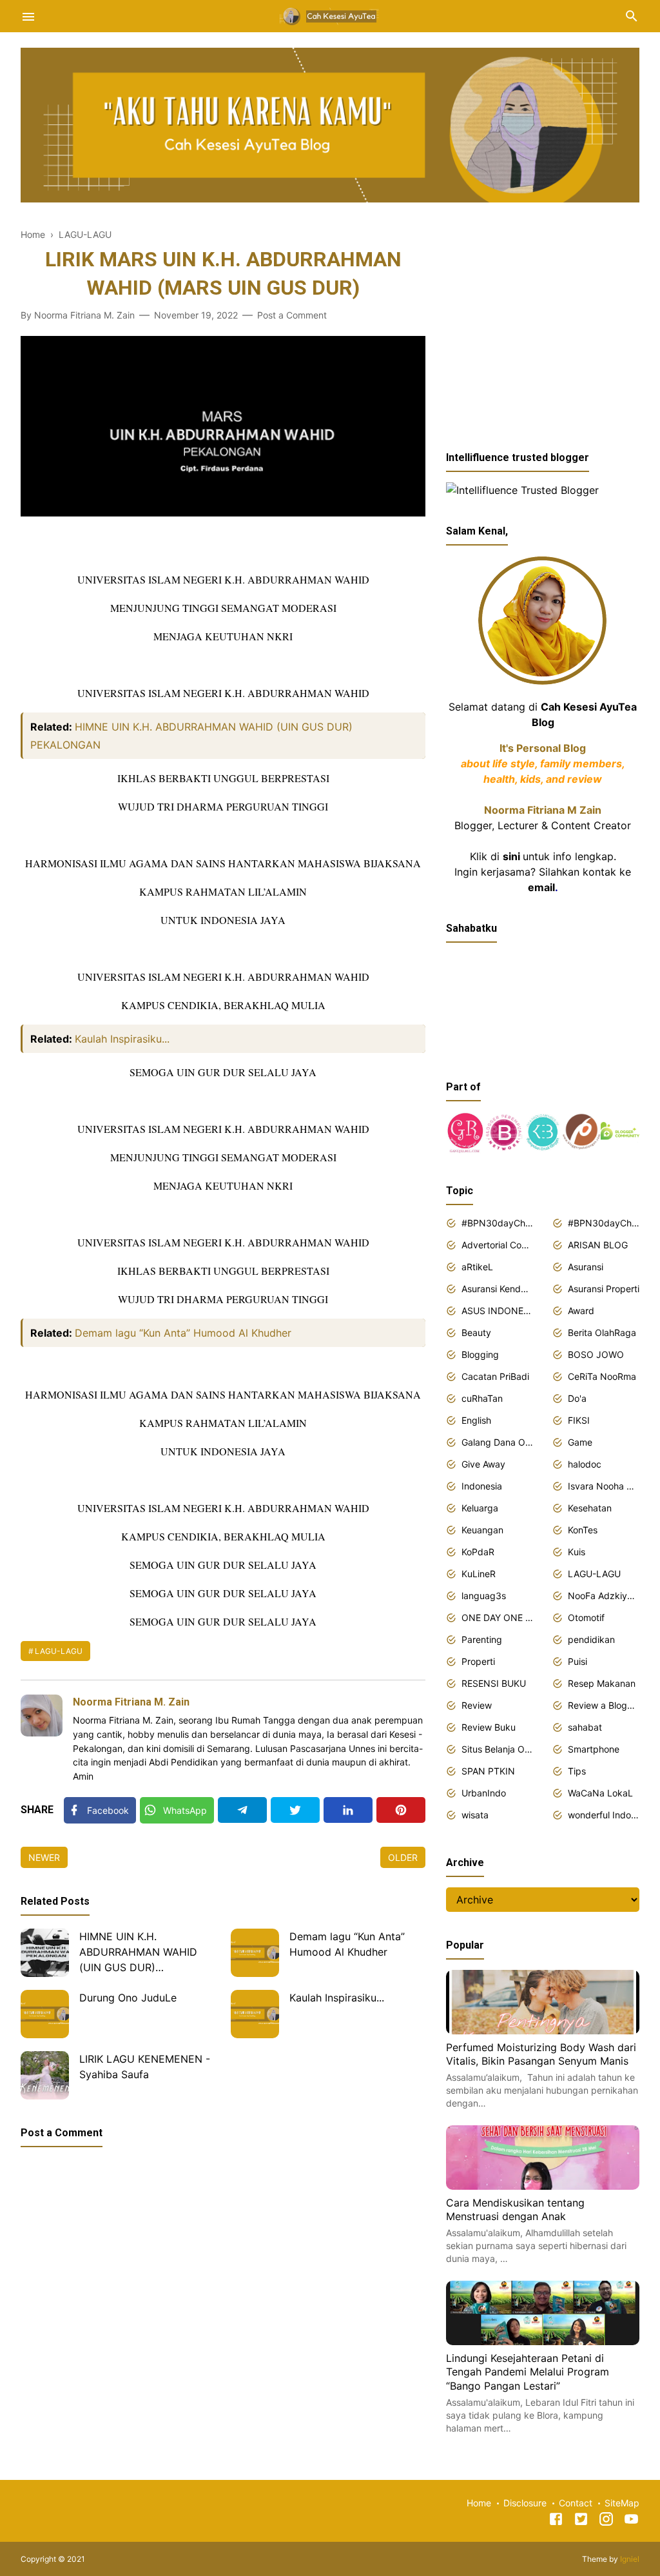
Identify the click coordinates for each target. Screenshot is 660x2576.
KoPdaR (478, 1552)
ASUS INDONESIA (497, 1311)
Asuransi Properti (604, 1289)
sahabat (585, 1727)
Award (581, 1311)
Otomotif (586, 1617)
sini (511, 856)
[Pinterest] (401, 1810)
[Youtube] (631, 2521)
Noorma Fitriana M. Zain (131, 1702)
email (541, 887)
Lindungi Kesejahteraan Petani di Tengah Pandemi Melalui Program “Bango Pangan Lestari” (528, 2372)
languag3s (484, 1596)
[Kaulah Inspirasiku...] (255, 2014)
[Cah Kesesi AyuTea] (330, 15)
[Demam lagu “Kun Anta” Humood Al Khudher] (255, 1953)
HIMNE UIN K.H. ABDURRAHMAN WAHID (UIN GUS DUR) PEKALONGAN (138, 1953)
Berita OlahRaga (602, 1332)
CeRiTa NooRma (602, 1376)
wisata (475, 1815)
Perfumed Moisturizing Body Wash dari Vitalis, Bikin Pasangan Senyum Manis (541, 2054)
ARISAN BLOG (598, 1245)
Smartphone (594, 1749)
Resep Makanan (602, 1683)
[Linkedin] (348, 1810)
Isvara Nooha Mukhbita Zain (604, 1486)
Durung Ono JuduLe (128, 1998)
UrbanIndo (484, 1793)
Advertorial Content (497, 1245)
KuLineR (479, 1574)
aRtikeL (477, 1267)
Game (580, 1442)
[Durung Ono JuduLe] (45, 2014)
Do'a (577, 1398)
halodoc (585, 1464)
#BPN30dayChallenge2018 (497, 1223)
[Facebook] (556, 2521)
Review (477, 1705)
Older (403, 1857)
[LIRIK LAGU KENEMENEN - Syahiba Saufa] (45, 2075)
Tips (577, 1771)
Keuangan (482, 1530)
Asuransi (586, 1267)
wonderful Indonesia (604, 1815)
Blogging (480, 1354)
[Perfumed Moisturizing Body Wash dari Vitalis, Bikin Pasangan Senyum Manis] (543, 2030)
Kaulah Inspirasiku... (122, 1039)
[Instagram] (606, 2521)
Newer (44, 1857)
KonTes (583, 1530)
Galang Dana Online (497, 1442)
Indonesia (482, 1486)
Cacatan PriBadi (495, 1376)
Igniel (630, 2559)
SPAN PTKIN (488, 1771)
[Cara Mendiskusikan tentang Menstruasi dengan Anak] (543, 2186)
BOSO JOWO (596, 1354)
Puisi (577, 1661)
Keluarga (480, 1508)
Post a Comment (292, 315)
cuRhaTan (482, 1398)
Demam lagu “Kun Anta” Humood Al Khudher (183, 1333)
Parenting (482, 1639)
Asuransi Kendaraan (497, 1289)
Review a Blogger (604, 1705)
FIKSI (579, 1420)
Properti (478, 1661)
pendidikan (591, 1639)
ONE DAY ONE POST (497, 1617)
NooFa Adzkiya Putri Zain (604, 1596)
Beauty (476, 1332)
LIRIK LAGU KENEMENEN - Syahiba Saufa (145, 2067)
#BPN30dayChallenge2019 (604, 1223)
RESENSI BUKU (494, 1683)
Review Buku (489, 1727)
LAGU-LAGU (59, 1651)
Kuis (577, 1552)
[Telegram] (242, 1810)
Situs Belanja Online (497, 1749)
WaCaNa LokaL (600, 1793)
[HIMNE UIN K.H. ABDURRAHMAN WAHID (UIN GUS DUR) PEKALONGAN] (45, 1953)
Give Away (483, 1464)
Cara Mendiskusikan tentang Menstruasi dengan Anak (515, 2210)
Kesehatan (590, 1508)
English (476, 1420)
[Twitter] (295, 1810)
